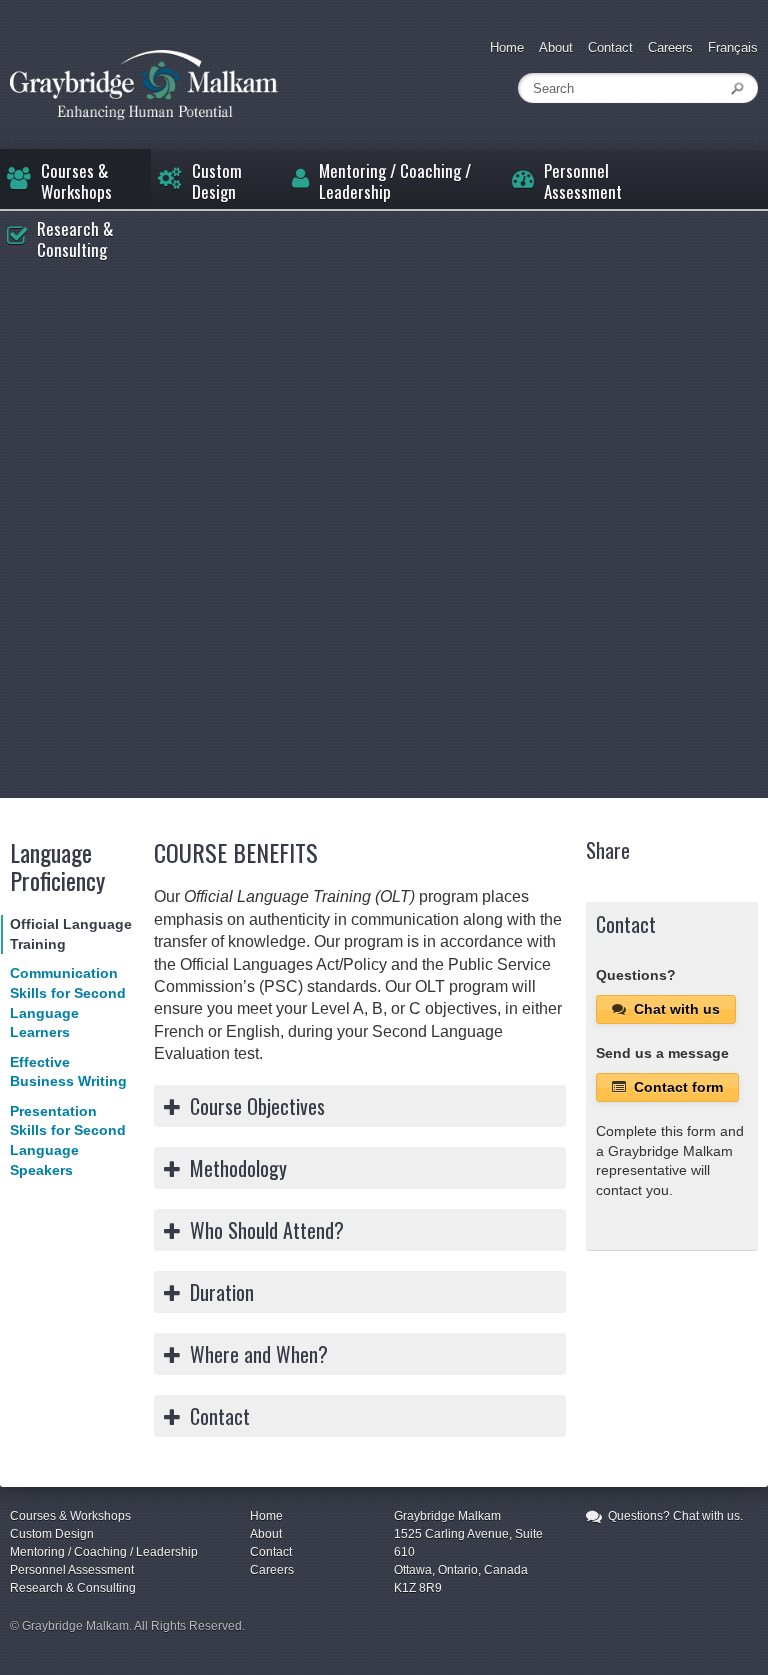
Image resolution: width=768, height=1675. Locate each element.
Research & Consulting (75, 238)
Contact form (676, 1087)
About (556, 47)
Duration (222, 1292)
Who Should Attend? (267, 1230)
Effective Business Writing (68, 1072)
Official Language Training (71, 934)
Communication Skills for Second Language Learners (68, 1002)
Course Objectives (257, 1106)
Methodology (238, 1168)
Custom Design (217, 180)
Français (733, 47)
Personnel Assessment (583, 180)
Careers (670, 47)
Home (507, 47)
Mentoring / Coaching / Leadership (395, 180)
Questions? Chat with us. (674, 1516)
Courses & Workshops (76, 180)
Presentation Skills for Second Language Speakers (68, 1140)
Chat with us (675, 1009)
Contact (610, 47)
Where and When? (259, 1354)
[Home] (144, 85)
